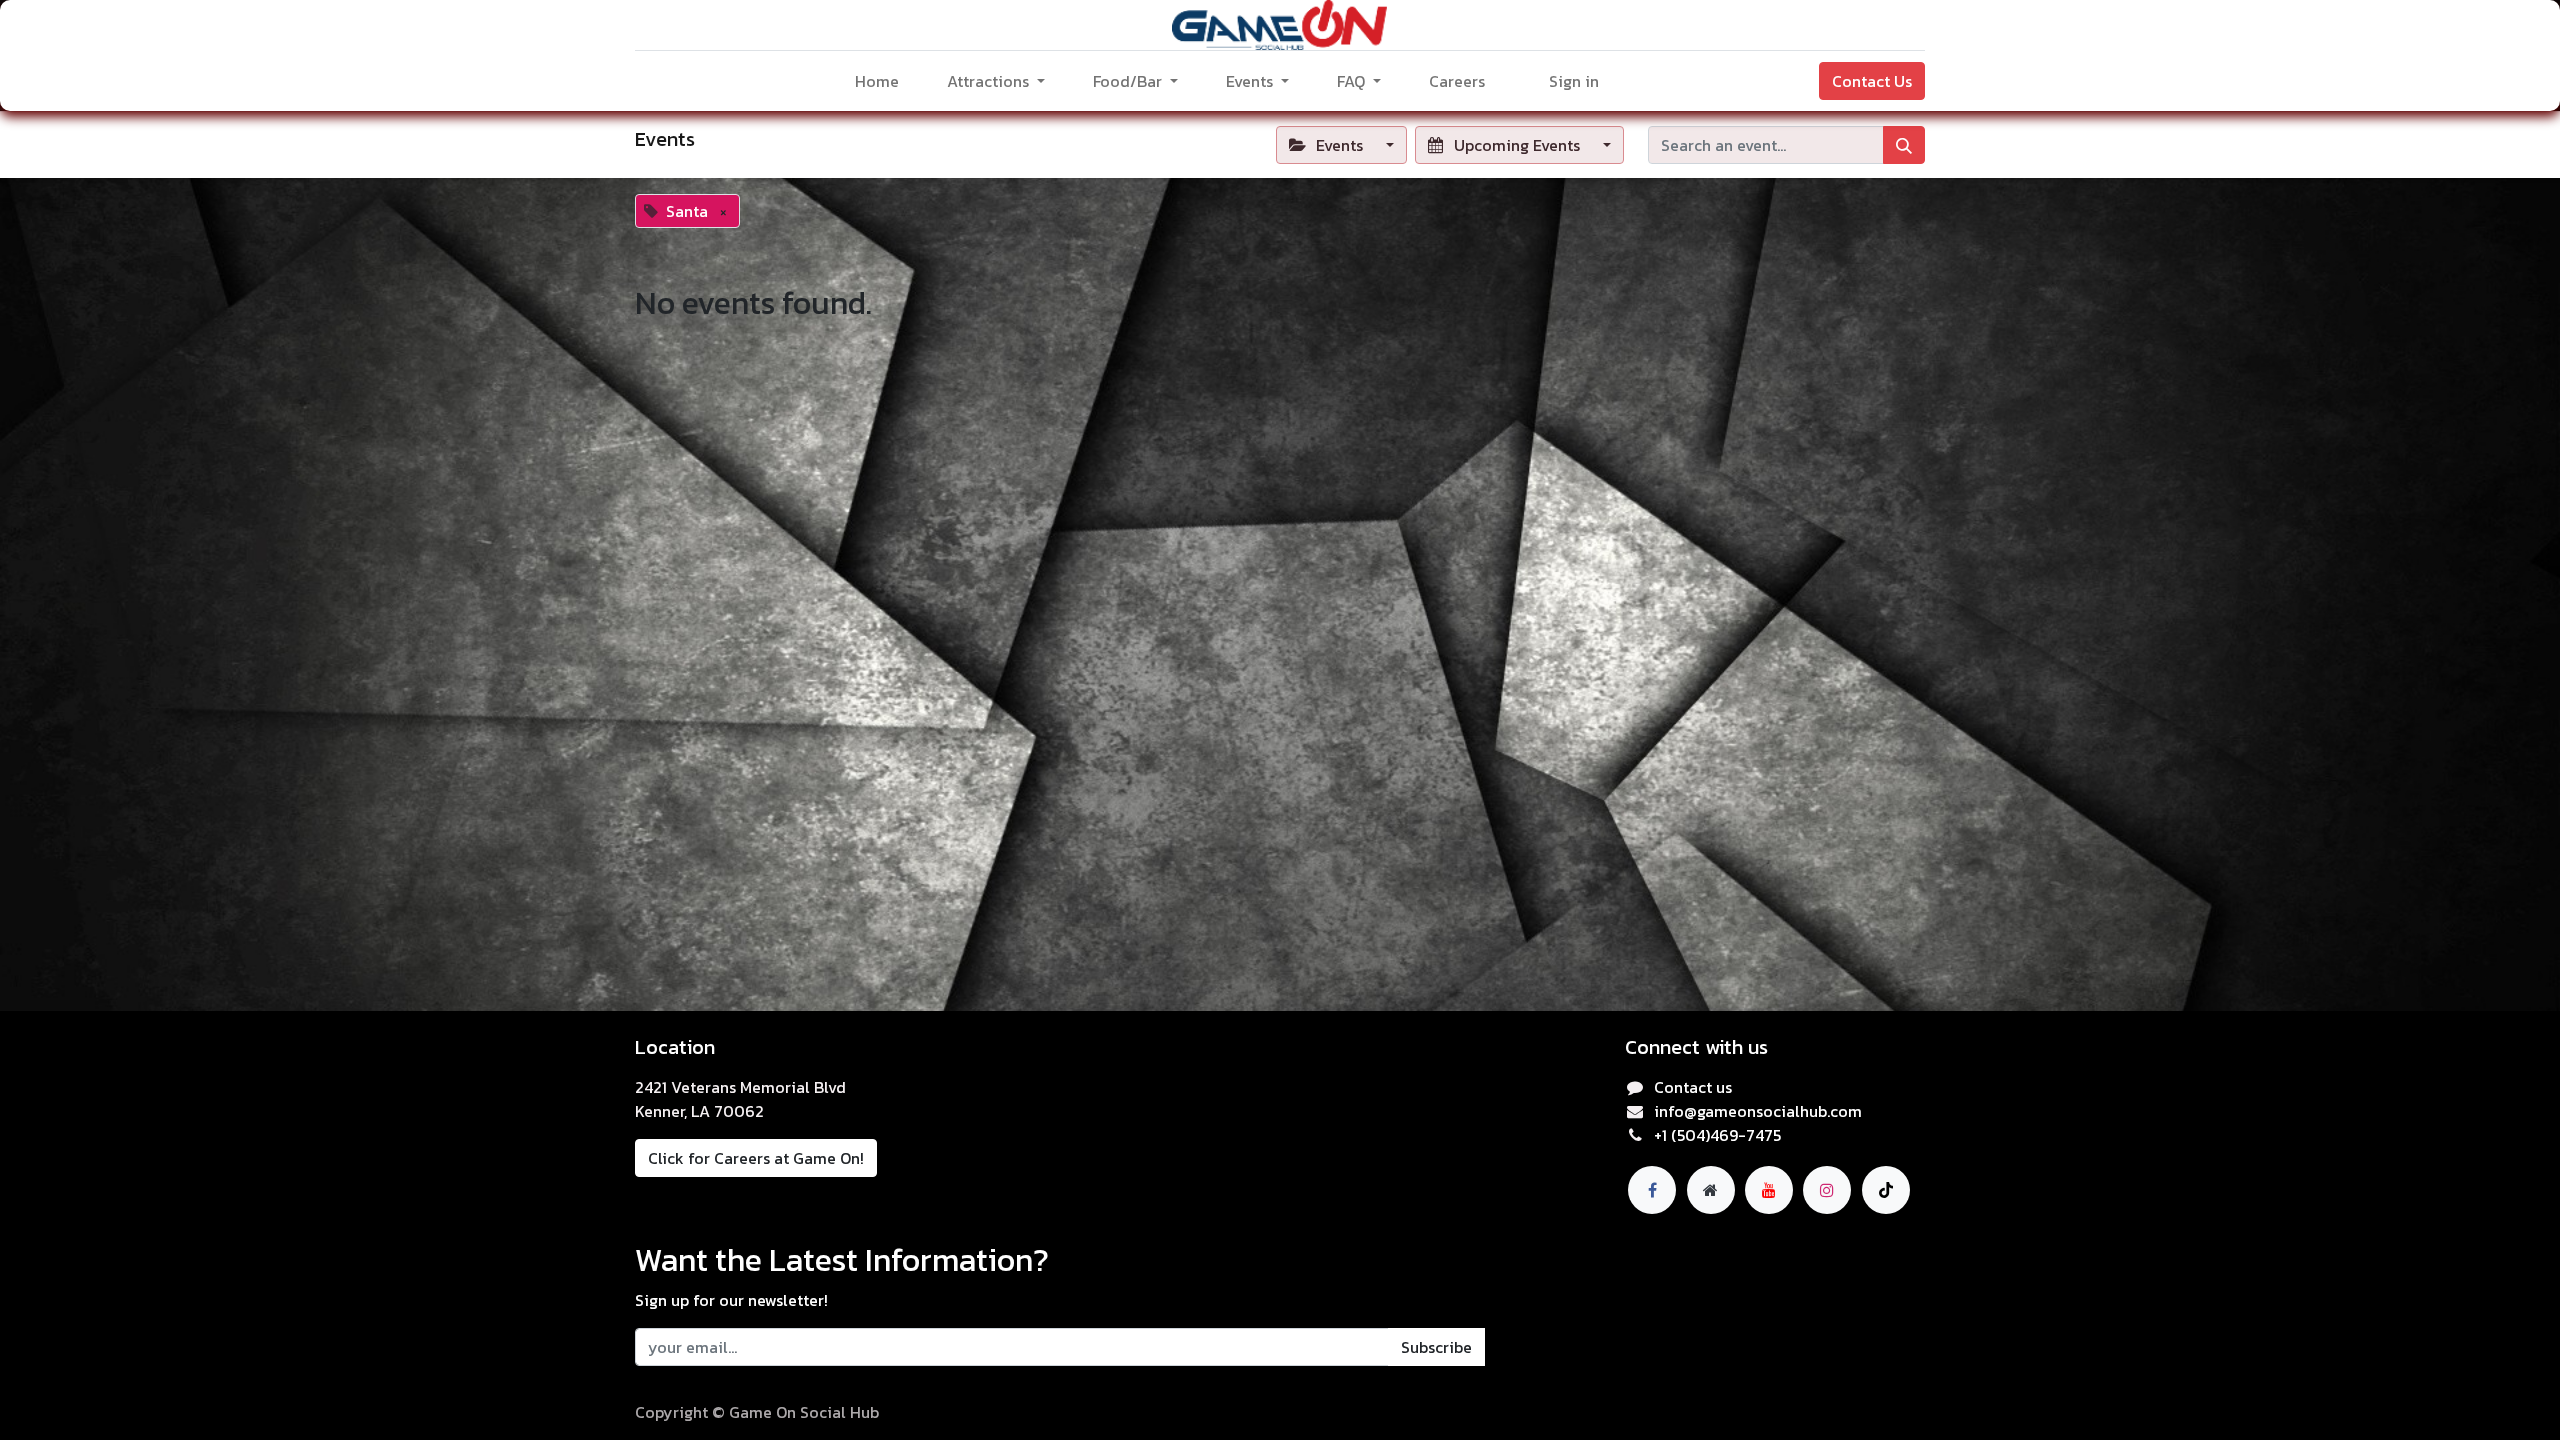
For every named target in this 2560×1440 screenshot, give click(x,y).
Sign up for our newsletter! (731, 1300)
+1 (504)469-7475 (1717, 1135)
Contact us (1693, 1087)
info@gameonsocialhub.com (1758, 1111)
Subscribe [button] (1436, 1347)
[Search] (1904, 145)
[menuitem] (877, 81)
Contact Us (1872, 81)
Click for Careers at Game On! (756, 1158)
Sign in (1574, 81)
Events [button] (1339, 145)
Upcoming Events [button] (1517, 145)
